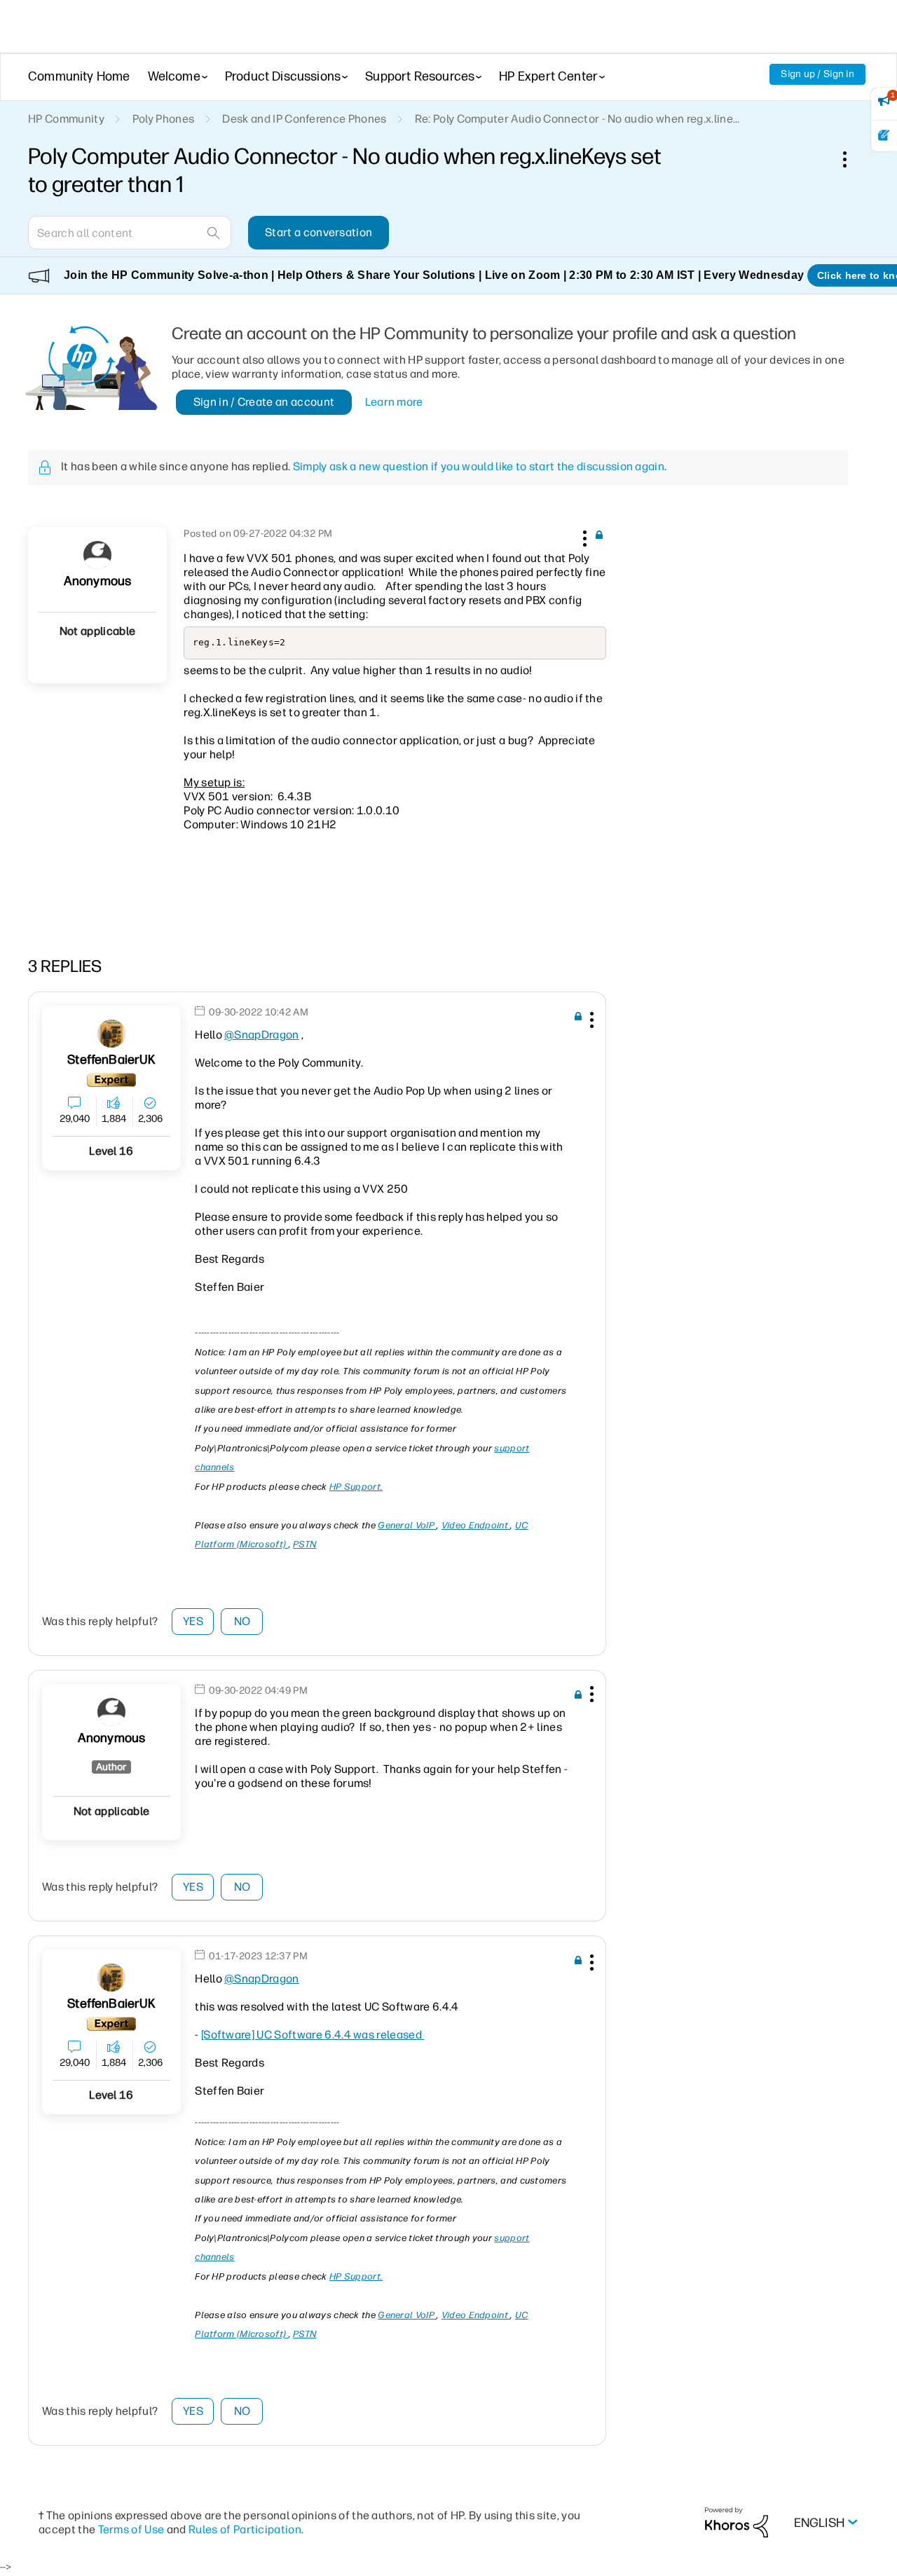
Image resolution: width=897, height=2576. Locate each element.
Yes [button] (193, 1621)
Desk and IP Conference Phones (304, 119)
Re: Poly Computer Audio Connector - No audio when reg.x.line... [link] (577, 119)
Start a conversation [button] (319, 232)
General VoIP (407, 1525)
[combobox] (130, 233)
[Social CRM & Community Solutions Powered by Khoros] (737, 2522)
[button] (583, 536)
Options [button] (852, 159)
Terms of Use (131, 2529)
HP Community (66, 119)
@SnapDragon (262, 1035)
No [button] (242, 1621)
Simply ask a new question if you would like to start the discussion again (479, 466)
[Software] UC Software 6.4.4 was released (311, 2035)
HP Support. (356, 1487)
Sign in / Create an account (264, 402)
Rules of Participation (245, 2529)
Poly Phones (164, 119)
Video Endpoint (476, 1525)
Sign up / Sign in (817, 74)
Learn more (394, 402)
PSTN (304, 1544)
